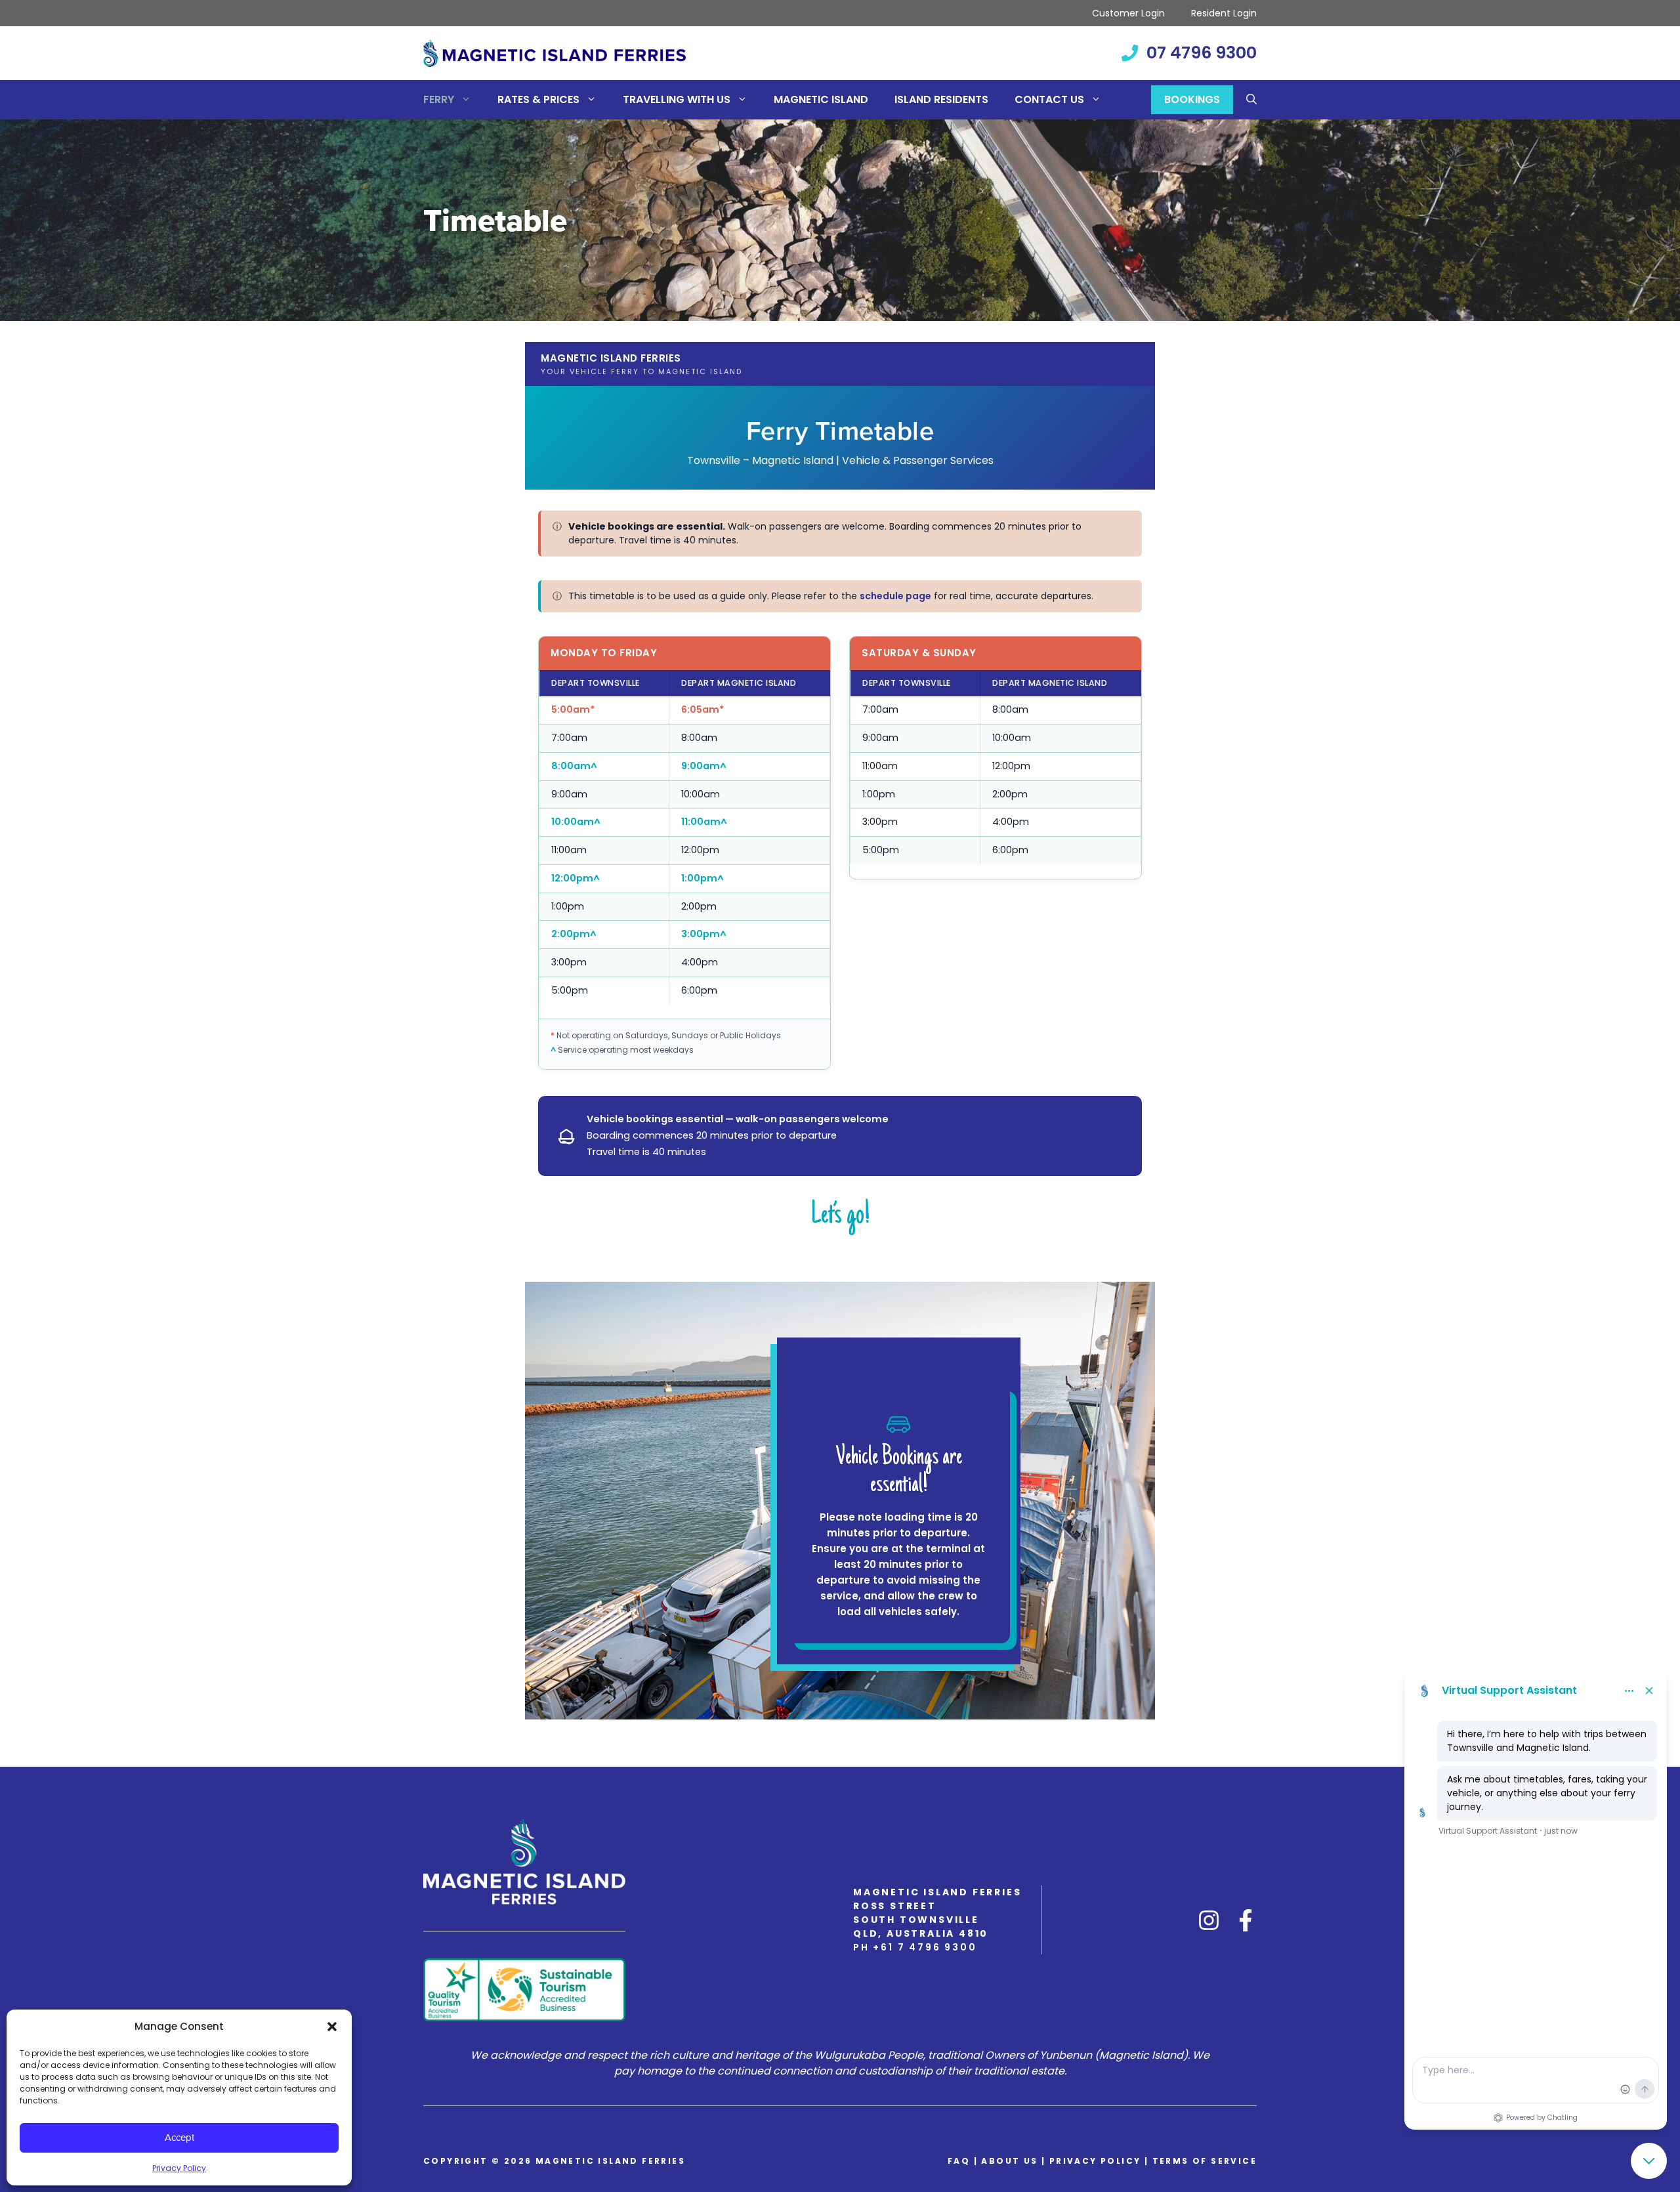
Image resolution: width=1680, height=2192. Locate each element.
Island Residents (941, 99)
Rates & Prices (538, 99)
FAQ (959, 2161)
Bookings (1192, 99)
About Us (1009, 2161)
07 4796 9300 (1202, 53)
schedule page (895, 596)
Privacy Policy (179, 2168)
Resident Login (1224, 13)
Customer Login (1128, 13)
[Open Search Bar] (1251, 100)
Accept (179, 2137)
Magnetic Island (821, 99)
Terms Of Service (1205, 2161)
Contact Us (1049, 99)
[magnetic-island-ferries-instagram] (1209, 1920)
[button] (332, 2027)
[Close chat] (1649, 2161)
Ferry (439, 99)
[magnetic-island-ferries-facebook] (1246, 1920)
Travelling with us (677, 99)
